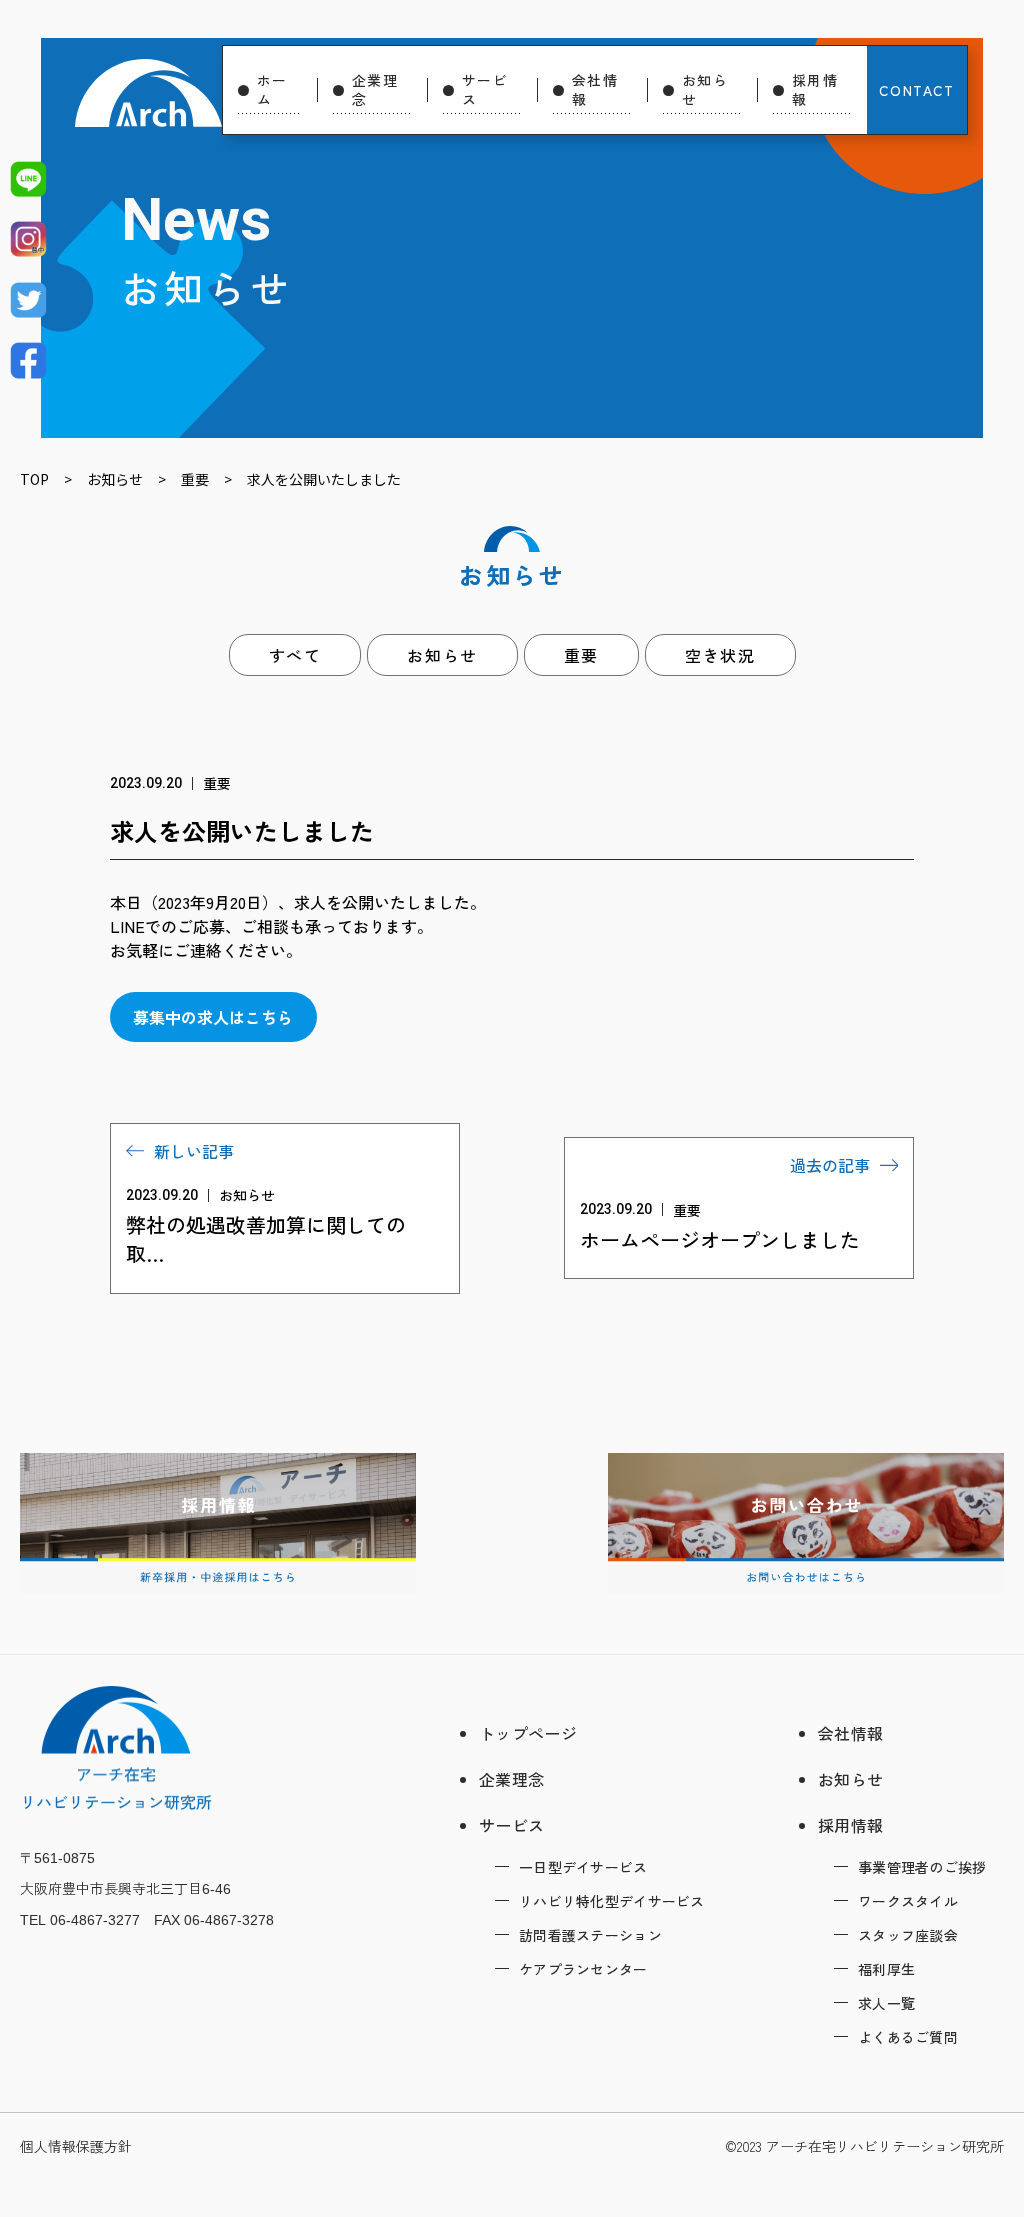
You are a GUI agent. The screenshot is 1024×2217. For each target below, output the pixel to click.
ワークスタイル (908, 1901)
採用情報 (815, 89)
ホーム (272, 89)
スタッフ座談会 (908, 1935)
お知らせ (705, 89)
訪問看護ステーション (590, 1935)
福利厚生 (886, 1969)
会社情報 (595, 89)
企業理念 (375, 89)
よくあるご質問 (908, 2037)
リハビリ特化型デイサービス (612, 1901)
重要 (581, 655)
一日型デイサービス (583, 1867)
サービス (485, 89)
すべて (295, 655)
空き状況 (720, 655)
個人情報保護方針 (76, 2146)
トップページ (528, 1733)
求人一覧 (886, 2003)
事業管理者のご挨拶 (922, 1867)
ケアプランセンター (583, 1969)
